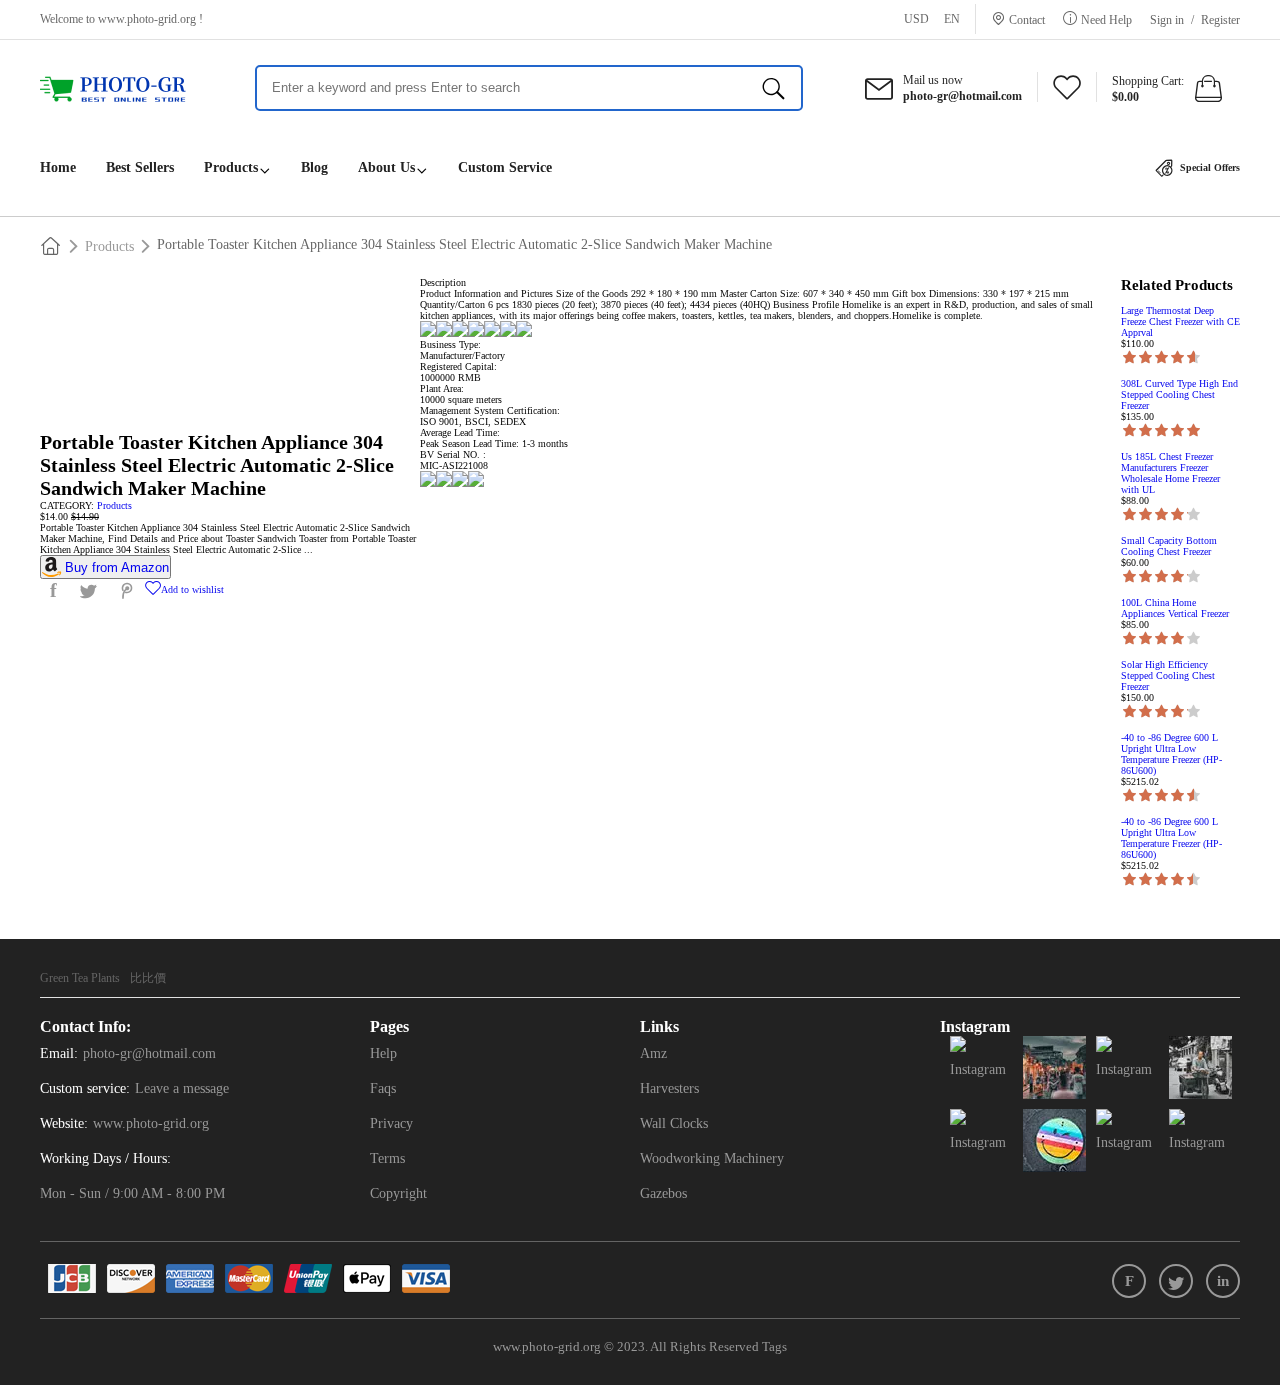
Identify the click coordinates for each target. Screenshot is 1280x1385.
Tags (774, 1346)
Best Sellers (140, 167)
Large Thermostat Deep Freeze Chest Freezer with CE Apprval (1180, 321)
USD (916, 19)
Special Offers (1208, 167)
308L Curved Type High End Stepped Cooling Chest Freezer (1179, 394)
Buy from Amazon (117, 567)
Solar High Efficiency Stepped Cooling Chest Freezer (1168, 675)
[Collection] (1067, 93)
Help (383, 1053)
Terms (387, 1158)
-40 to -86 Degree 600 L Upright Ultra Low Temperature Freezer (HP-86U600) (1171, 754)
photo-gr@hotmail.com (149, 1053)
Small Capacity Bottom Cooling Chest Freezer (1169, 546)
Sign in (1167, 20)
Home (58, 167)
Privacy (391, 1123)
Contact (1027, 19)
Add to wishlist (192, 589)
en (952, 19)
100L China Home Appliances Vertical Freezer (1175, 608)
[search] (773, 88)
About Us (386, 167)
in (1223, 1281)
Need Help (1106, 19)
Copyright (398, 1193)
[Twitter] (1176, 1281)
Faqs (383, 1088)
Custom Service (505, 167)
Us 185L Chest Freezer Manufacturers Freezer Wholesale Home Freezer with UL (1170, 473)
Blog (314, 167)
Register (1220, 20)
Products (231, 167)
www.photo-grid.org (147, 19)
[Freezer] (122, 90)
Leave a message (182, 1088)
